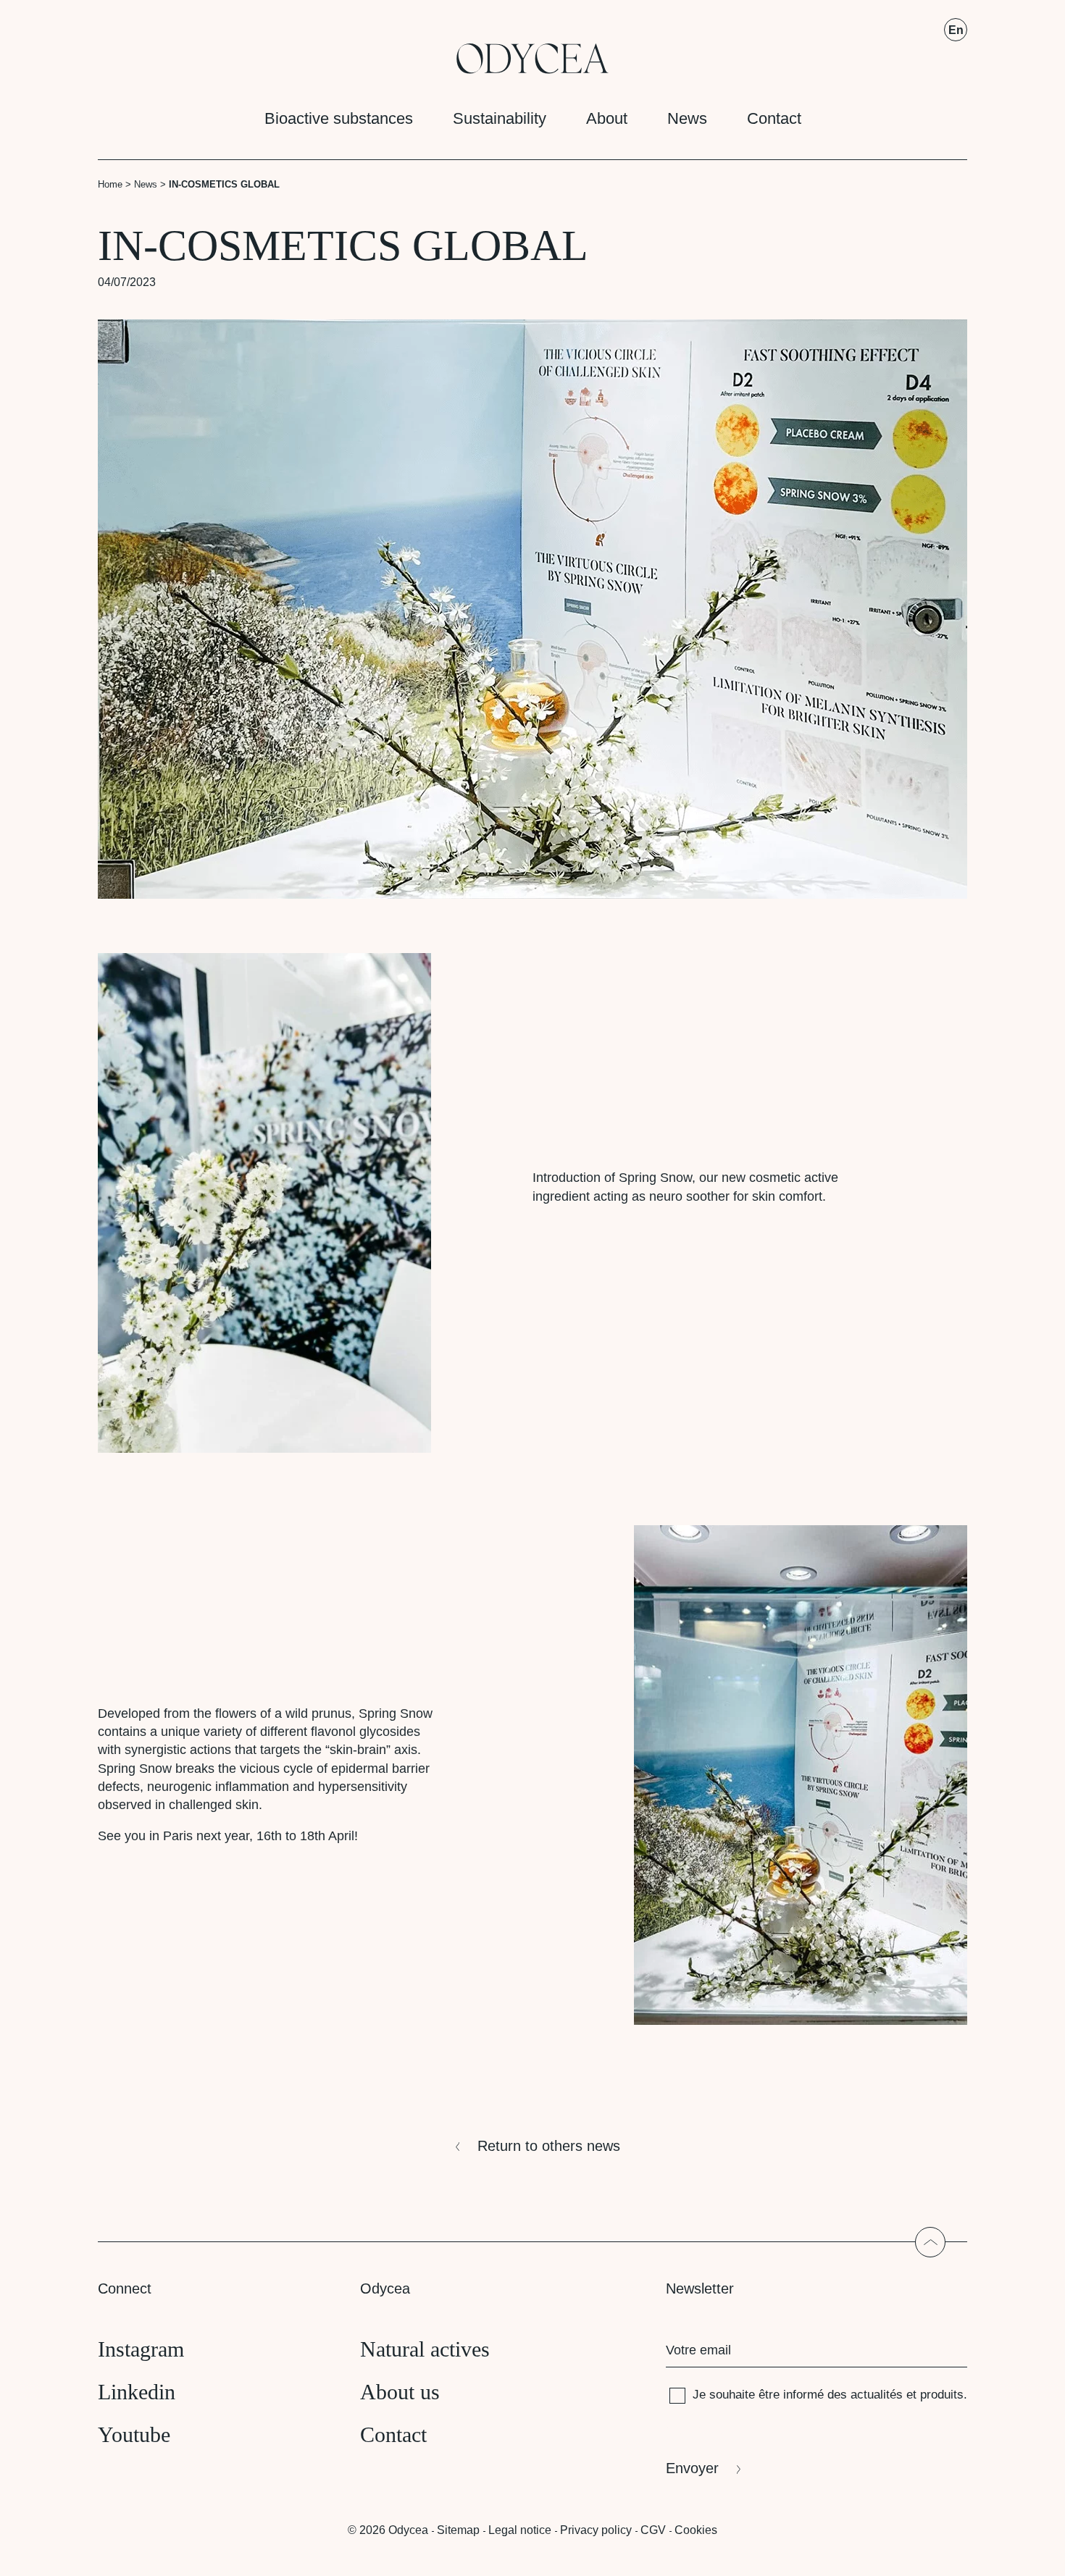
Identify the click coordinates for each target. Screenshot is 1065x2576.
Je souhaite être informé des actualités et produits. (830, 2395)
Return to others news (549, 2146)
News (687, 118)
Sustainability (500, 118)
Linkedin (137, 2392)
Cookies (696, 2530)
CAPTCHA (694, 2431)
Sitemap (458, 2530)
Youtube (134, 2434)
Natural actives (425, 2349)
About (607, 118)
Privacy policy (596, 2530)
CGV (653, 2530)
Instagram (141, 2349)
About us (400, 2392)
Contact (774, 118)
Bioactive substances (339, 118)
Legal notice (520, 2530)
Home (110, 184)
